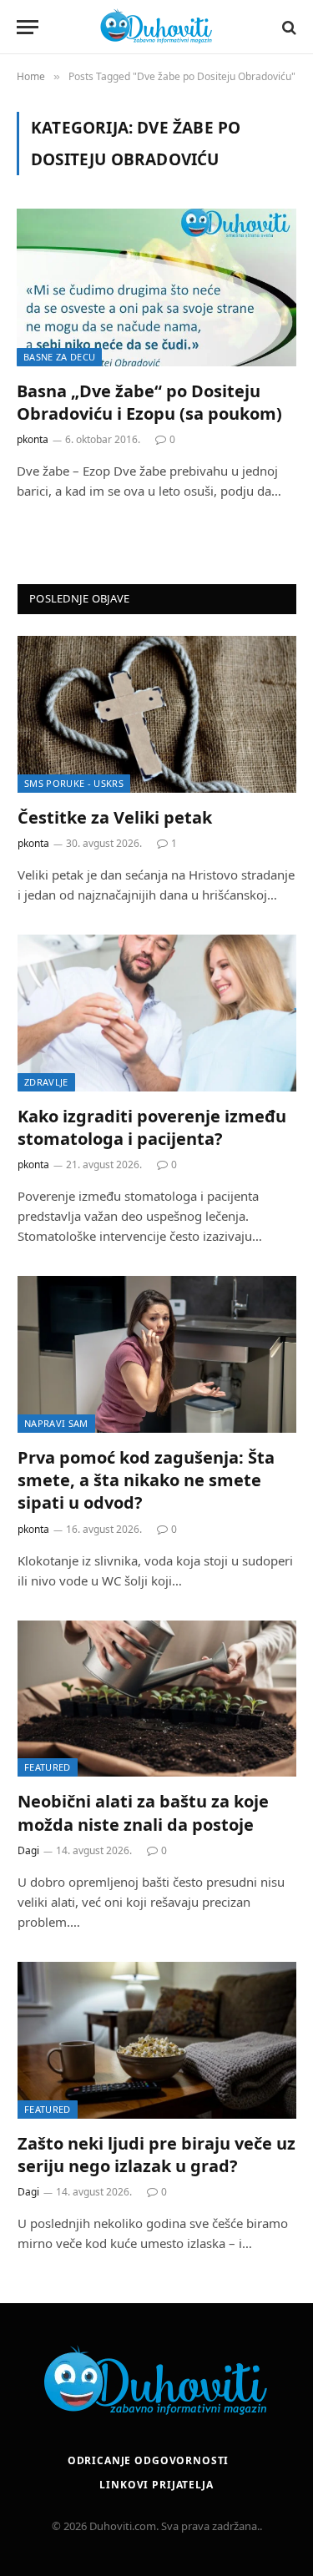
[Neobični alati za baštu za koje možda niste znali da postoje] (157, 1699)
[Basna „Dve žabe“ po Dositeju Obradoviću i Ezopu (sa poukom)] (156, 287)
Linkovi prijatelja (156, 2485)
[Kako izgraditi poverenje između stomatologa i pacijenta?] (157, 1013)
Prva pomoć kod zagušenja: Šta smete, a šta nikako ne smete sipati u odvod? (146, 1480)
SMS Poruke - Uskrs (74, 783)
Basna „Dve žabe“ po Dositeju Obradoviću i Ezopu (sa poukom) (149, 402)
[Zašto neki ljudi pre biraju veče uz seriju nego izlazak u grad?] (157, 2040)
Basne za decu (59, 357)
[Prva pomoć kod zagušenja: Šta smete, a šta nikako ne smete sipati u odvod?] (157, 1354)
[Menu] (28, 27)
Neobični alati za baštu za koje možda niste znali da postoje (143, 1812)
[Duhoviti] (157, 27)
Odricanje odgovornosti (148, 2460)
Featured (48, 1767)
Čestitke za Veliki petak (115, 817)
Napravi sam (56, 1423)
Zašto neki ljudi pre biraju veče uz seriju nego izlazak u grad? (156, 2155)
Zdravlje (46, 1082)
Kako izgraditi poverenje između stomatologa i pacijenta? (152, 1127)
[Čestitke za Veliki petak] (157, 714)
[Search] (288, 27)
